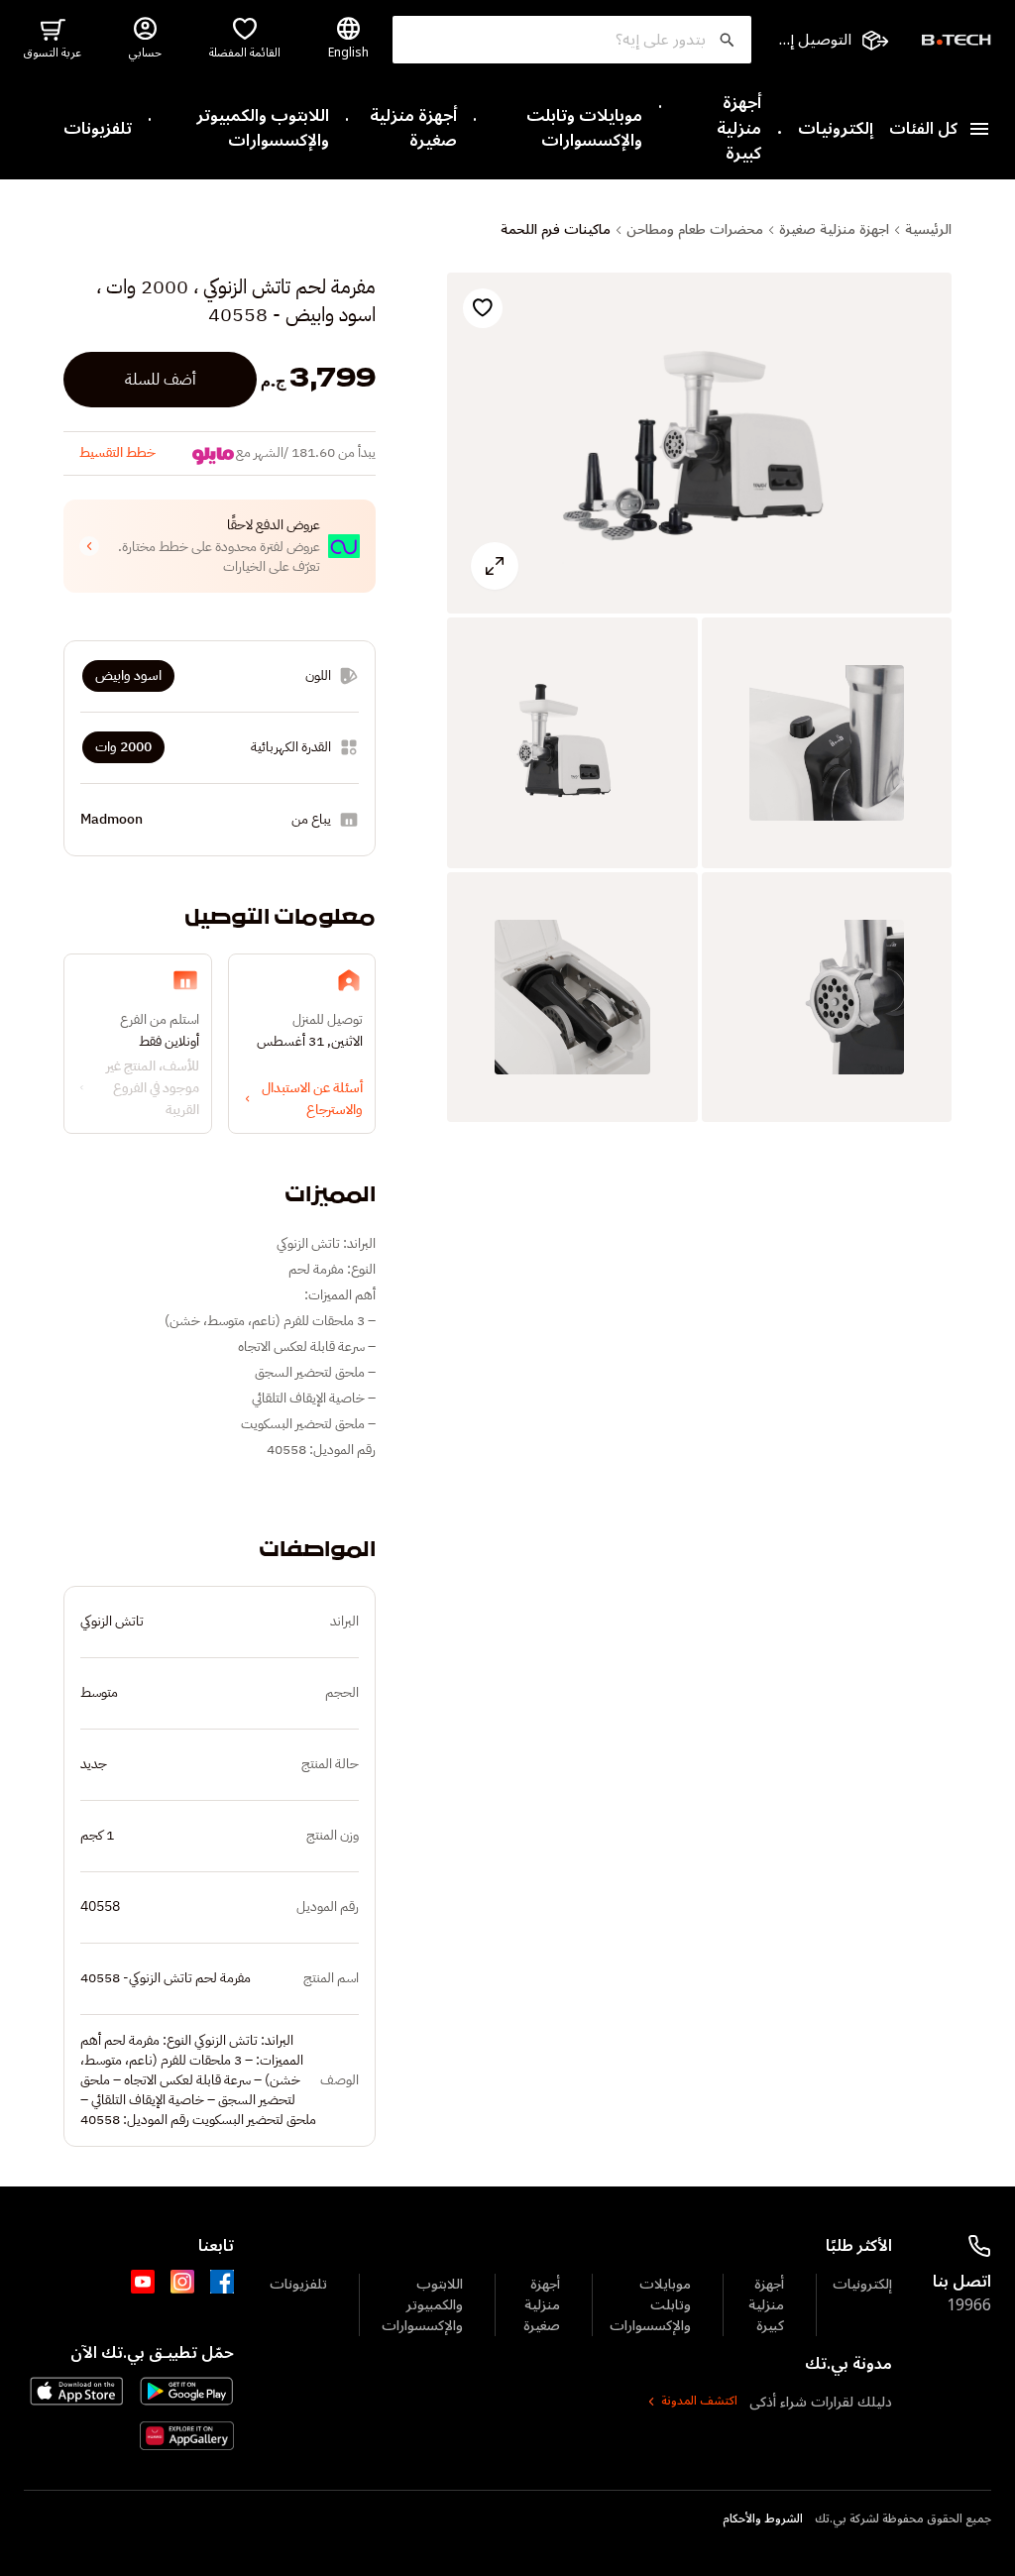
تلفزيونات (98, 130)
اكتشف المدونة (699, 2402)
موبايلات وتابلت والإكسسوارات (584, 129)
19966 (969, 2305)
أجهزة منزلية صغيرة (413, 129)
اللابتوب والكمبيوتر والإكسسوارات (263, 129)
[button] (220, 546)
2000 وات (123, 747)
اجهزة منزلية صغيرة (834, 230)
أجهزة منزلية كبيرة (739, 129)
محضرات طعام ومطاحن (695, 230)
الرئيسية (928, 230)
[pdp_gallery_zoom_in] (699, 444)
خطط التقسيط (117, 452)
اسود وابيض (128, 675)
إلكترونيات (836, 130)
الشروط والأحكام (763, 2520)
